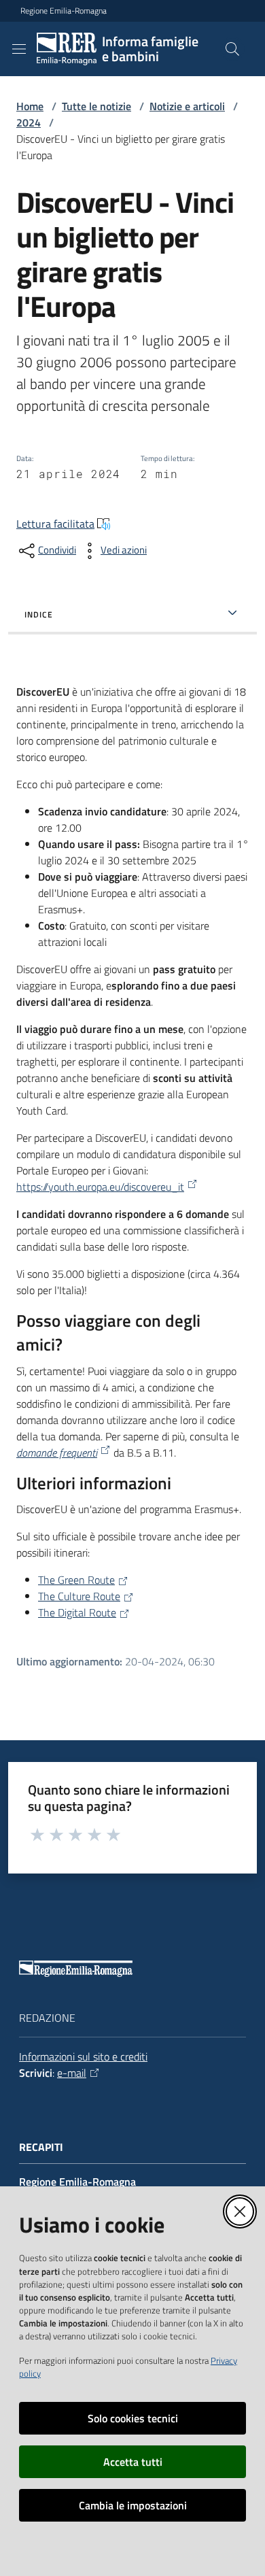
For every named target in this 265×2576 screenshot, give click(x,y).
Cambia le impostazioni (133, 2505)
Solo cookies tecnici (133, 2418)
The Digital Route (77, 1612)
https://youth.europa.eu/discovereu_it (100, 1187)
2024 (29, 122)
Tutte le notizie (96, 106)
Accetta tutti (133, 2462)
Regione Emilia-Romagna (64, 11)
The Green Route (76, 1580)
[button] (232, 49)
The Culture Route (79, 1596)
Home (30, 106)
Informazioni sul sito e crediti (83, 2056)
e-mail (72, 2073)
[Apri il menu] (19, 49)
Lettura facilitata (55, 524)
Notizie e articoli (187, 106)
